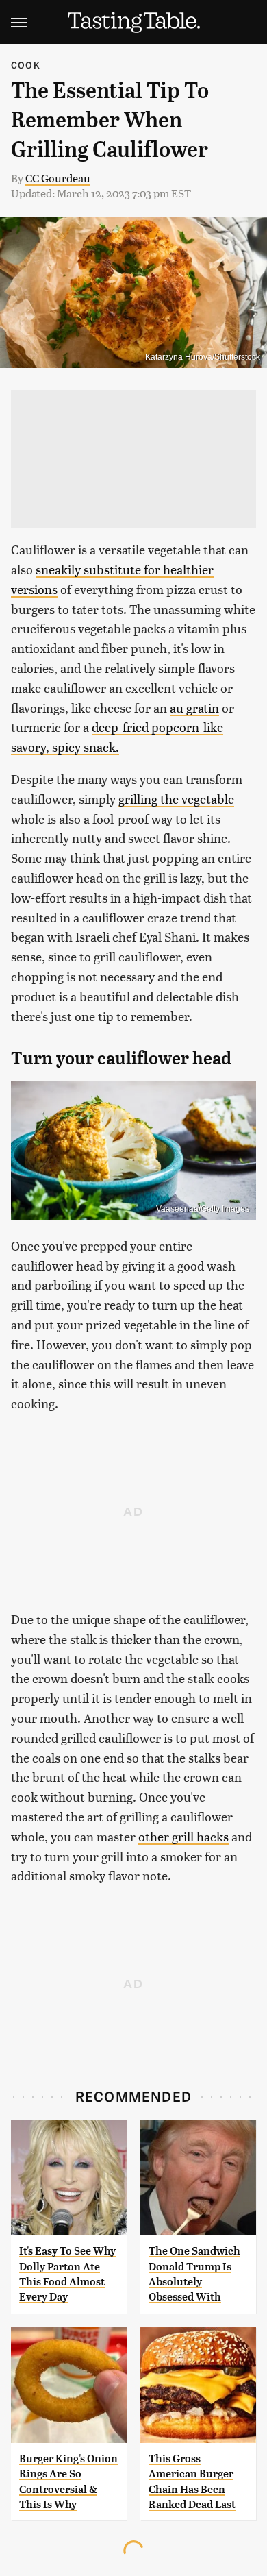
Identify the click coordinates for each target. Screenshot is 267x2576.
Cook (26, 65)
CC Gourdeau (58, 178)
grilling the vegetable (176, 799)
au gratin (194, 708)
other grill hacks (183, 1836)
